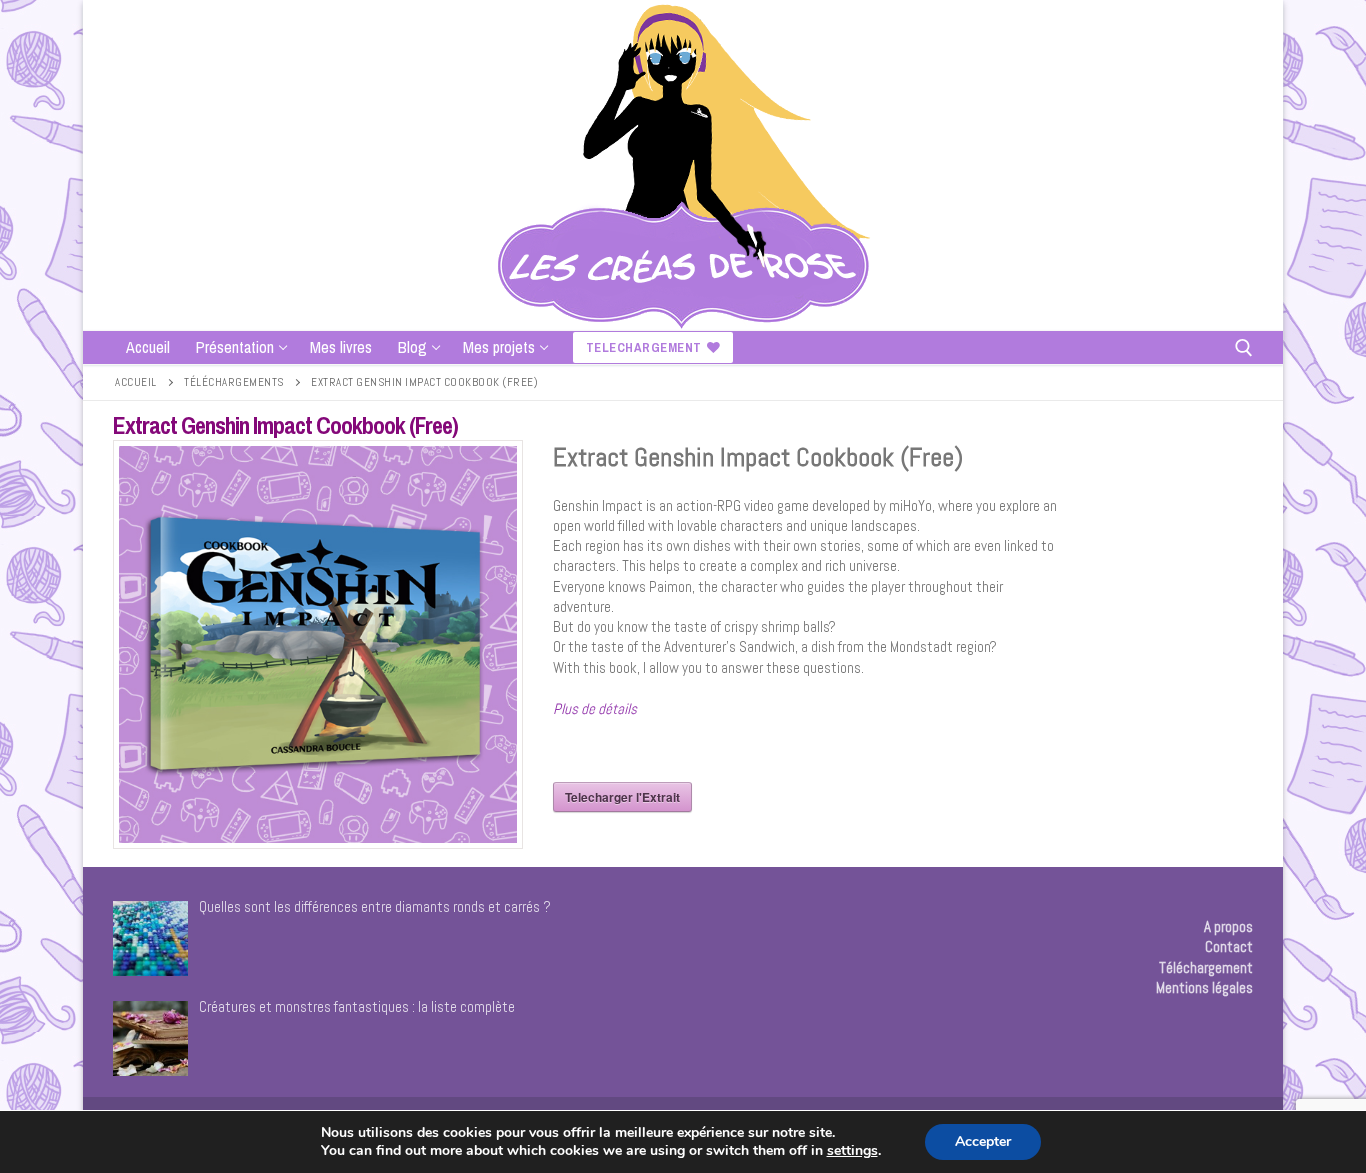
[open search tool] (1244, 348)
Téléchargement (1206, 967)
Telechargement (644, 347)
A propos (1228, 926)
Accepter (983, 1141)
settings (852, 1151)
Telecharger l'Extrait (622, 797)
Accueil (136, 382)
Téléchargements (234, 382)
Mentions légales (1204, 987)
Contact (1229, 946)
